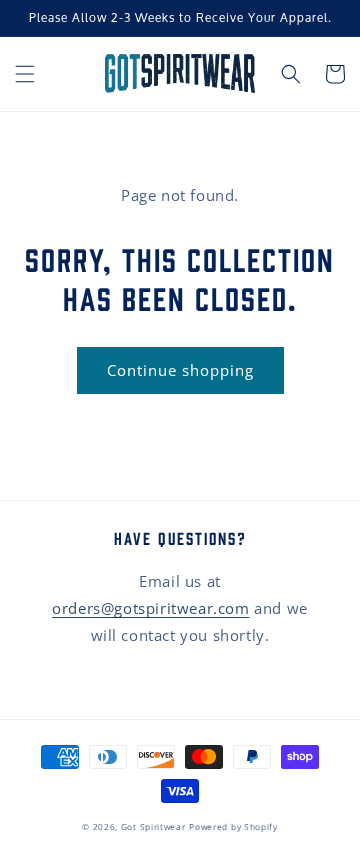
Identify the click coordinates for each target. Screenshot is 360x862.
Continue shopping (180, 370)
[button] (25, 74)
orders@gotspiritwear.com (150, 608)
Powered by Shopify (233, 826)
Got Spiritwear (153, 826)
